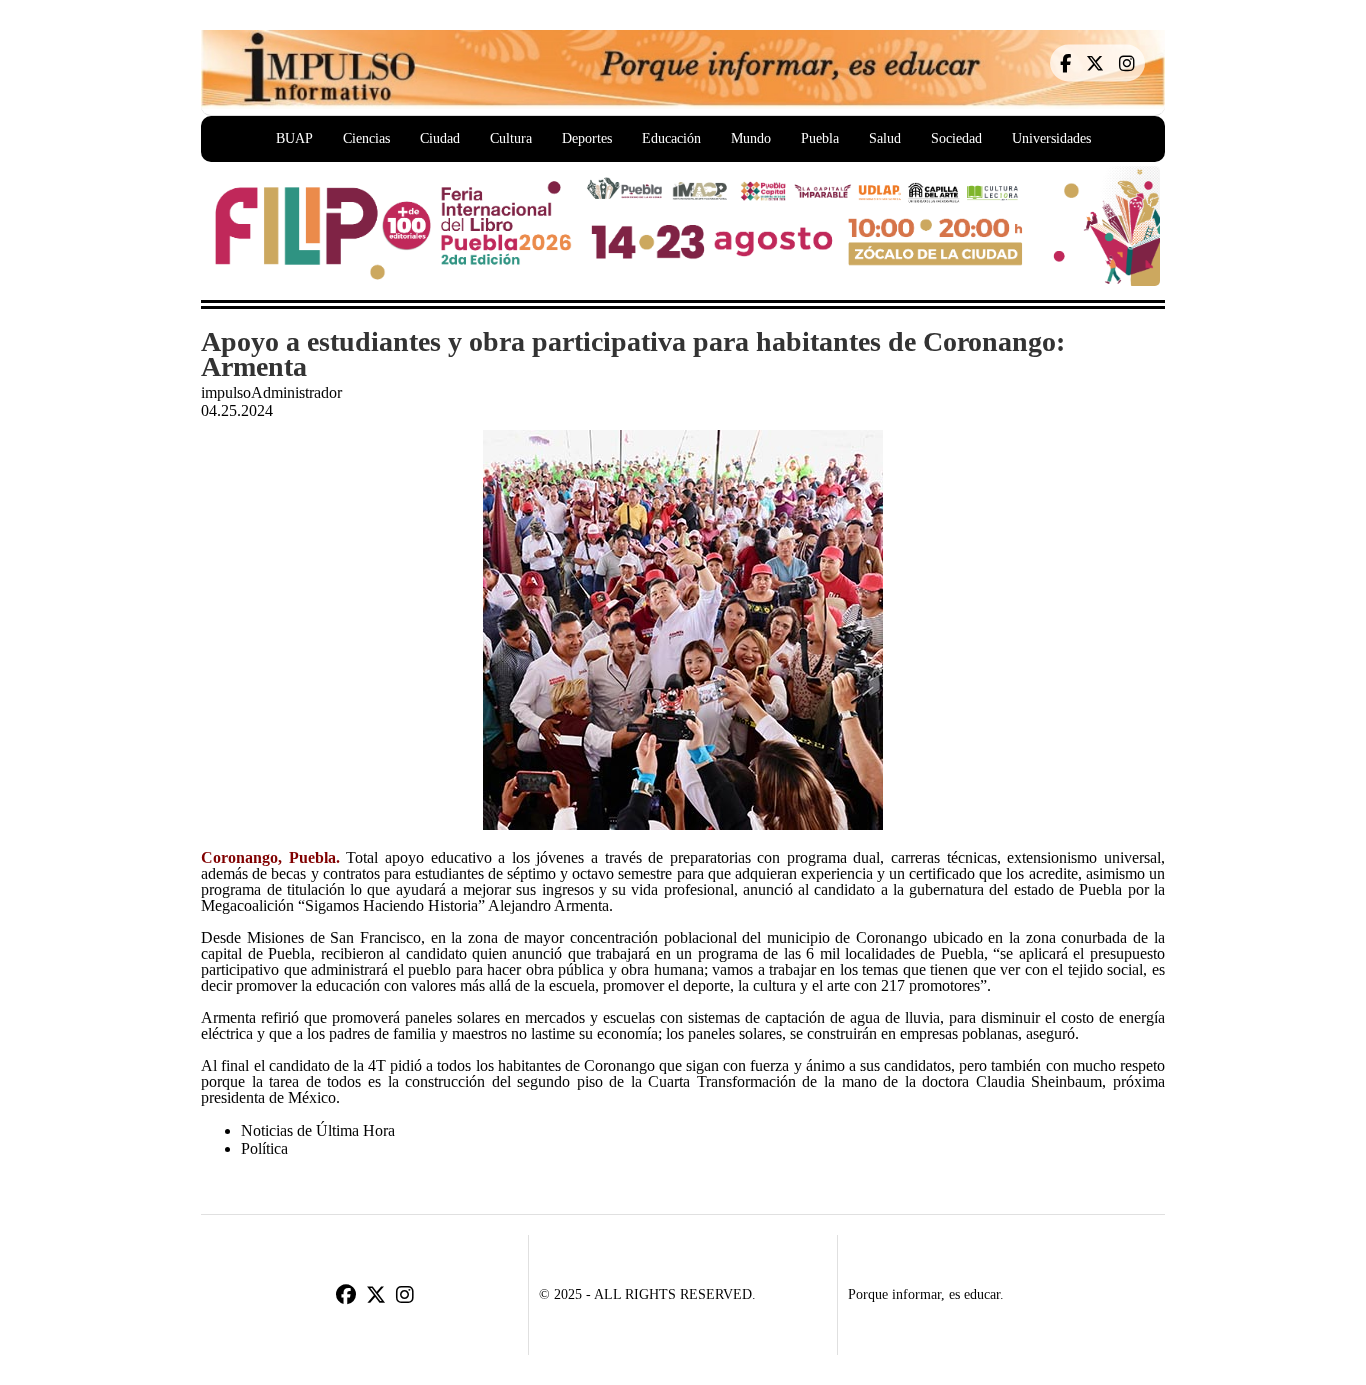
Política (264, 1148)
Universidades (1051, 138)
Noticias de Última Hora (318, 1130)
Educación (671, 138)
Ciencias (366, 138)
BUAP (294, 138)
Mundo (751, 138)
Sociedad (956, 138)
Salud (885, 138)
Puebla (820, 138)
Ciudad (440, 138)
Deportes (587, 138)
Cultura (511, 138)
